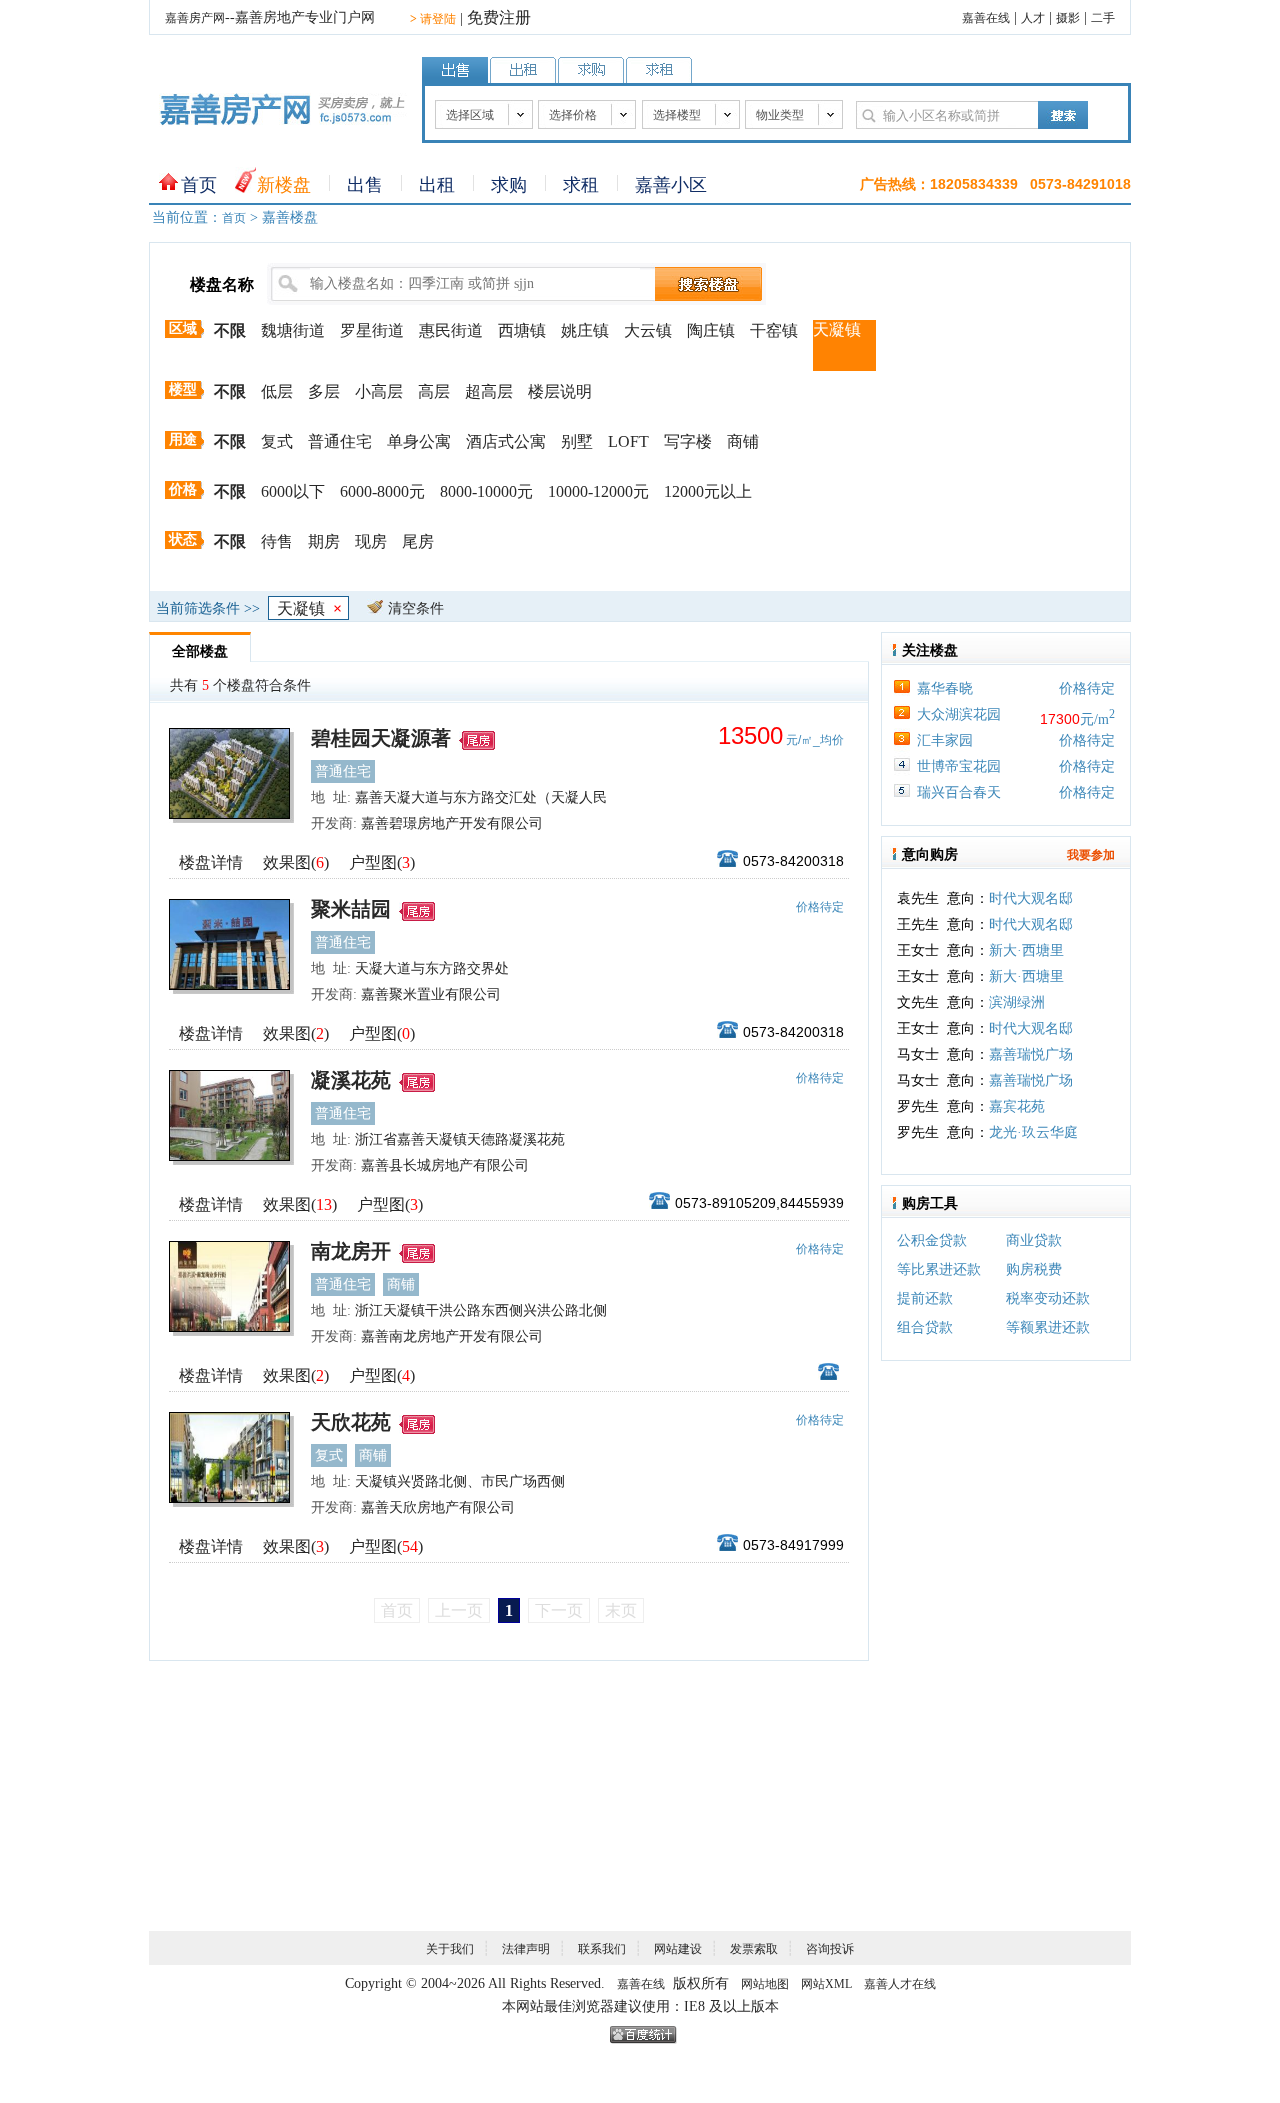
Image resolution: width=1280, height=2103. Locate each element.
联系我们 (602, 1949)
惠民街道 (451, 330)
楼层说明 (560, 391)
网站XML (826, 1984)
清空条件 (416, 608)
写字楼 (688, 441)
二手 (1103, 18)
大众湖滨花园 (959, 714)
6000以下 (293, 491)
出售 (365, 185)
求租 (581, 185)
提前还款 (925, 1298)
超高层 (489, 391)
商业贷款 (1034, 1240)
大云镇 (648, 330)
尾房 (418, 541)
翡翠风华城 (1024, 1142)
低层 (277, 391)
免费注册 (499, 17)
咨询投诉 (830, 1949)
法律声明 (526, 1949)
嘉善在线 (986, 18)
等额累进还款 (1048, 1327)
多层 (324, 391)
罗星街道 (372, 330)
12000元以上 (708, 491)
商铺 (743, 441)
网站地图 (765, 1984)
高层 (434, 391)
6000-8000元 (382, 491)
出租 (437, 185)
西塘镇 (522, 330)
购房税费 (1034, 1269)
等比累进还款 (939, 1269)
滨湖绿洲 (1017, 986)
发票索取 (754, 1949)
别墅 (577, 441)
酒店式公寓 (506, 441)
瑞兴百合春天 (959, 792)
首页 (199, 185)
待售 (277, 541)
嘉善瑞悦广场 (1031, 1038)
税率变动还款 (1048, 1298)
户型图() (382, 862)
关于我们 (450, 1949)
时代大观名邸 (1031, 908)
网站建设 (678, 1949)
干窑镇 (774, 330)
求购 (509, 185)
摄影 (1068, 18)
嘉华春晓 (945, 688)
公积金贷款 (932, 1240)
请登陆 (433, 19)
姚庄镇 (585, 330)
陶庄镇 (711, 330)
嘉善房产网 (195, 18)
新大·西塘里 (1026, 934)
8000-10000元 (486, 491)
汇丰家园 (945, 740)
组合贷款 (925, 1327)
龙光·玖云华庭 (1033, 1116)
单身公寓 (419, 441)
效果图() (296, 862)
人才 (1033, 18)
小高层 (379, 391)
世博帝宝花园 (959, 766)
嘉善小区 (671, 185)
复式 (277, 441)
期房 (324, 541)
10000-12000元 (598, 491)
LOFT (628, 441)
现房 (371, 541)
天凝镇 (837, 329)
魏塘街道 (293, 330)
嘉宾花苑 (1017, 1090)
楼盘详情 (211, 862)
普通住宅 (340, 441)
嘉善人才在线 (900, 1984)
